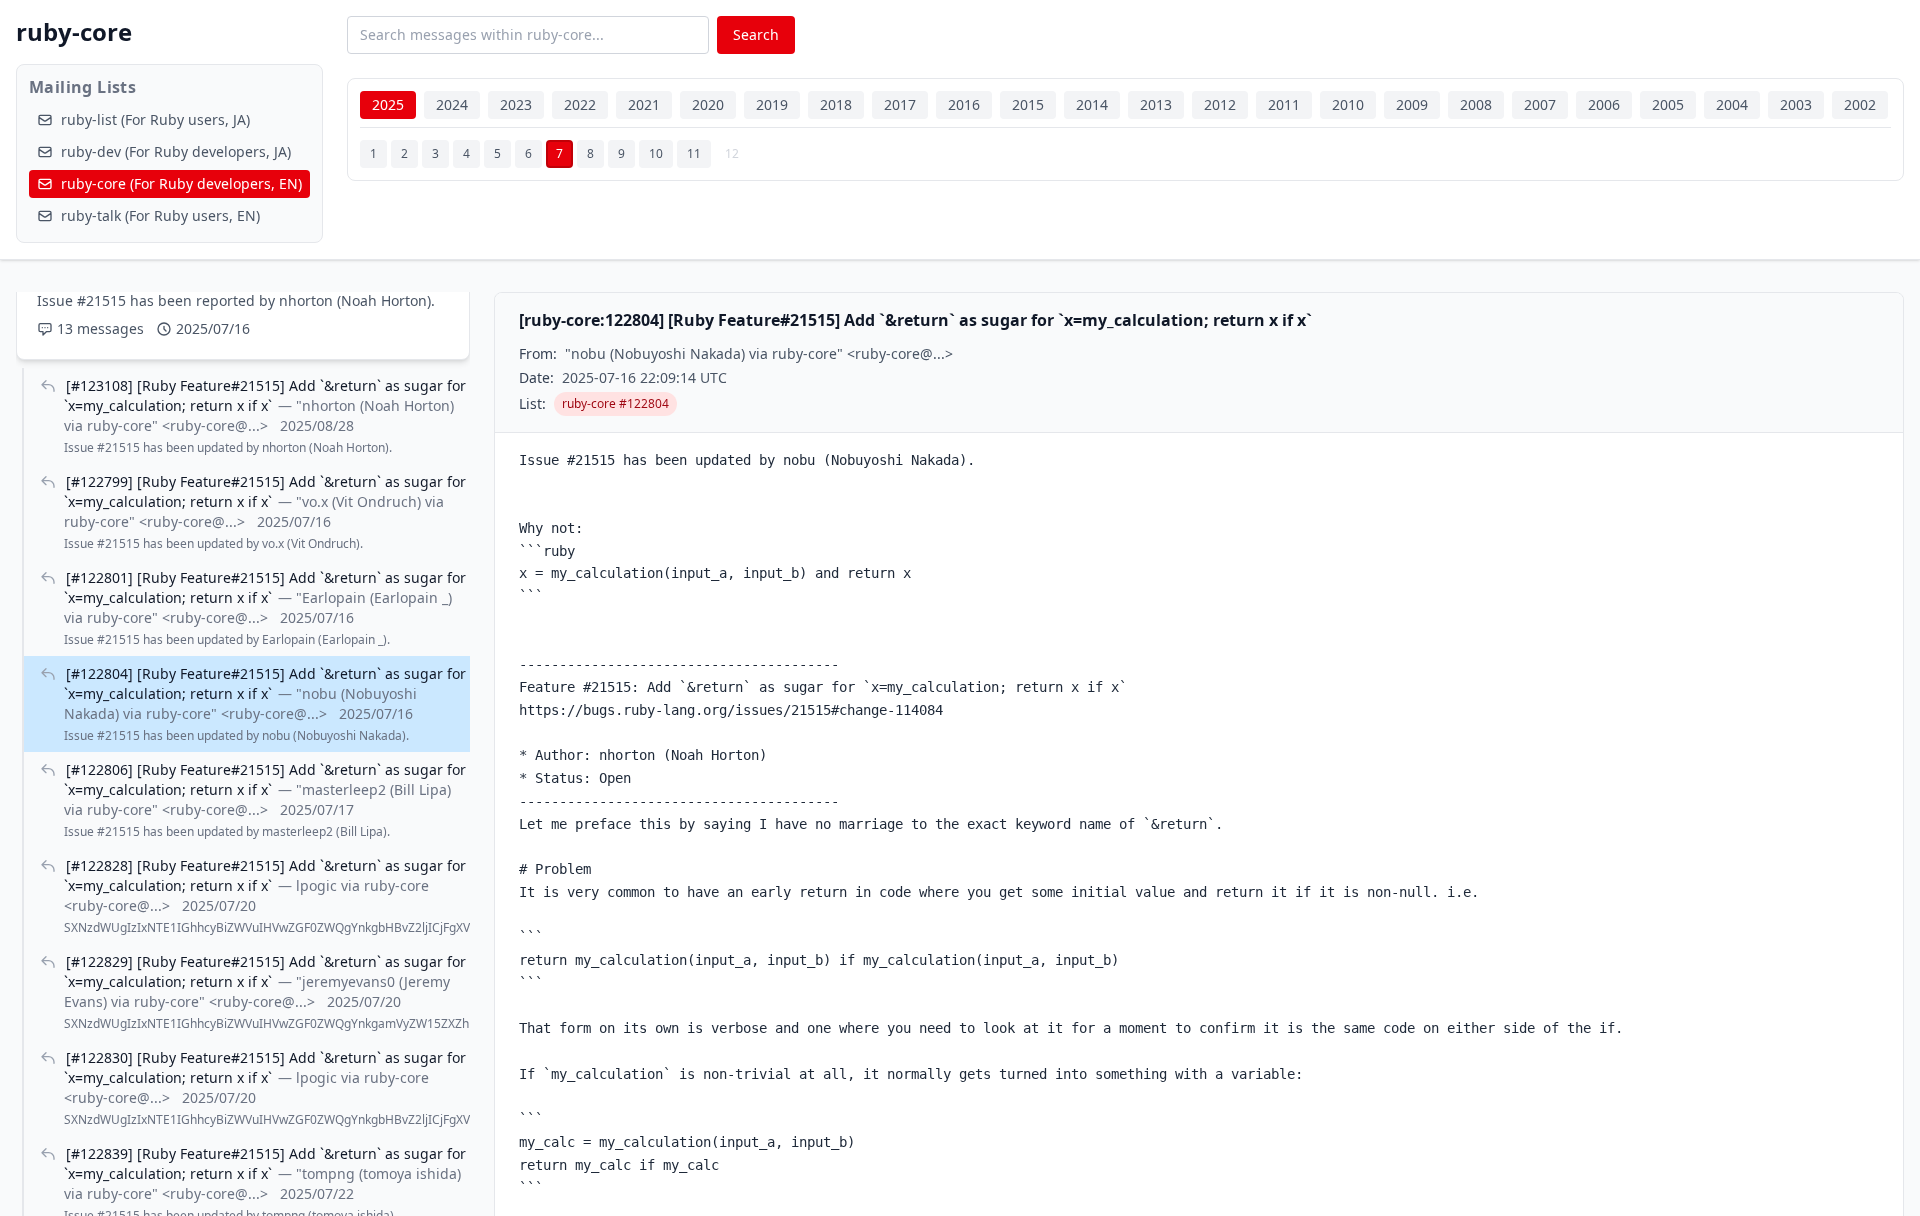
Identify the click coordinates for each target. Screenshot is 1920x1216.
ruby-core (74, 31)
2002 (1860, 104)
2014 (1092, 104)
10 (656, 153)
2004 (1732, 104)
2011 (1284, 104)
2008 (1476, 104)
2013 (1156, 104)
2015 (1028, 104)
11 (694, 153)
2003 (1796, 104)
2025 (388, 104)
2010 (1348, 104)
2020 (708, 104)
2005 (1668, 104)
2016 (964, 104)
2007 (1540, 104)
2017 (900, 104)
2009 (1412, 104)
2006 (1604, 104)
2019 (772, 104)
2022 (580, 104)
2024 (452, 104)
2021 (644, 104)
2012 (1220, 104)
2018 (836, 104)
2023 (516, 104)
